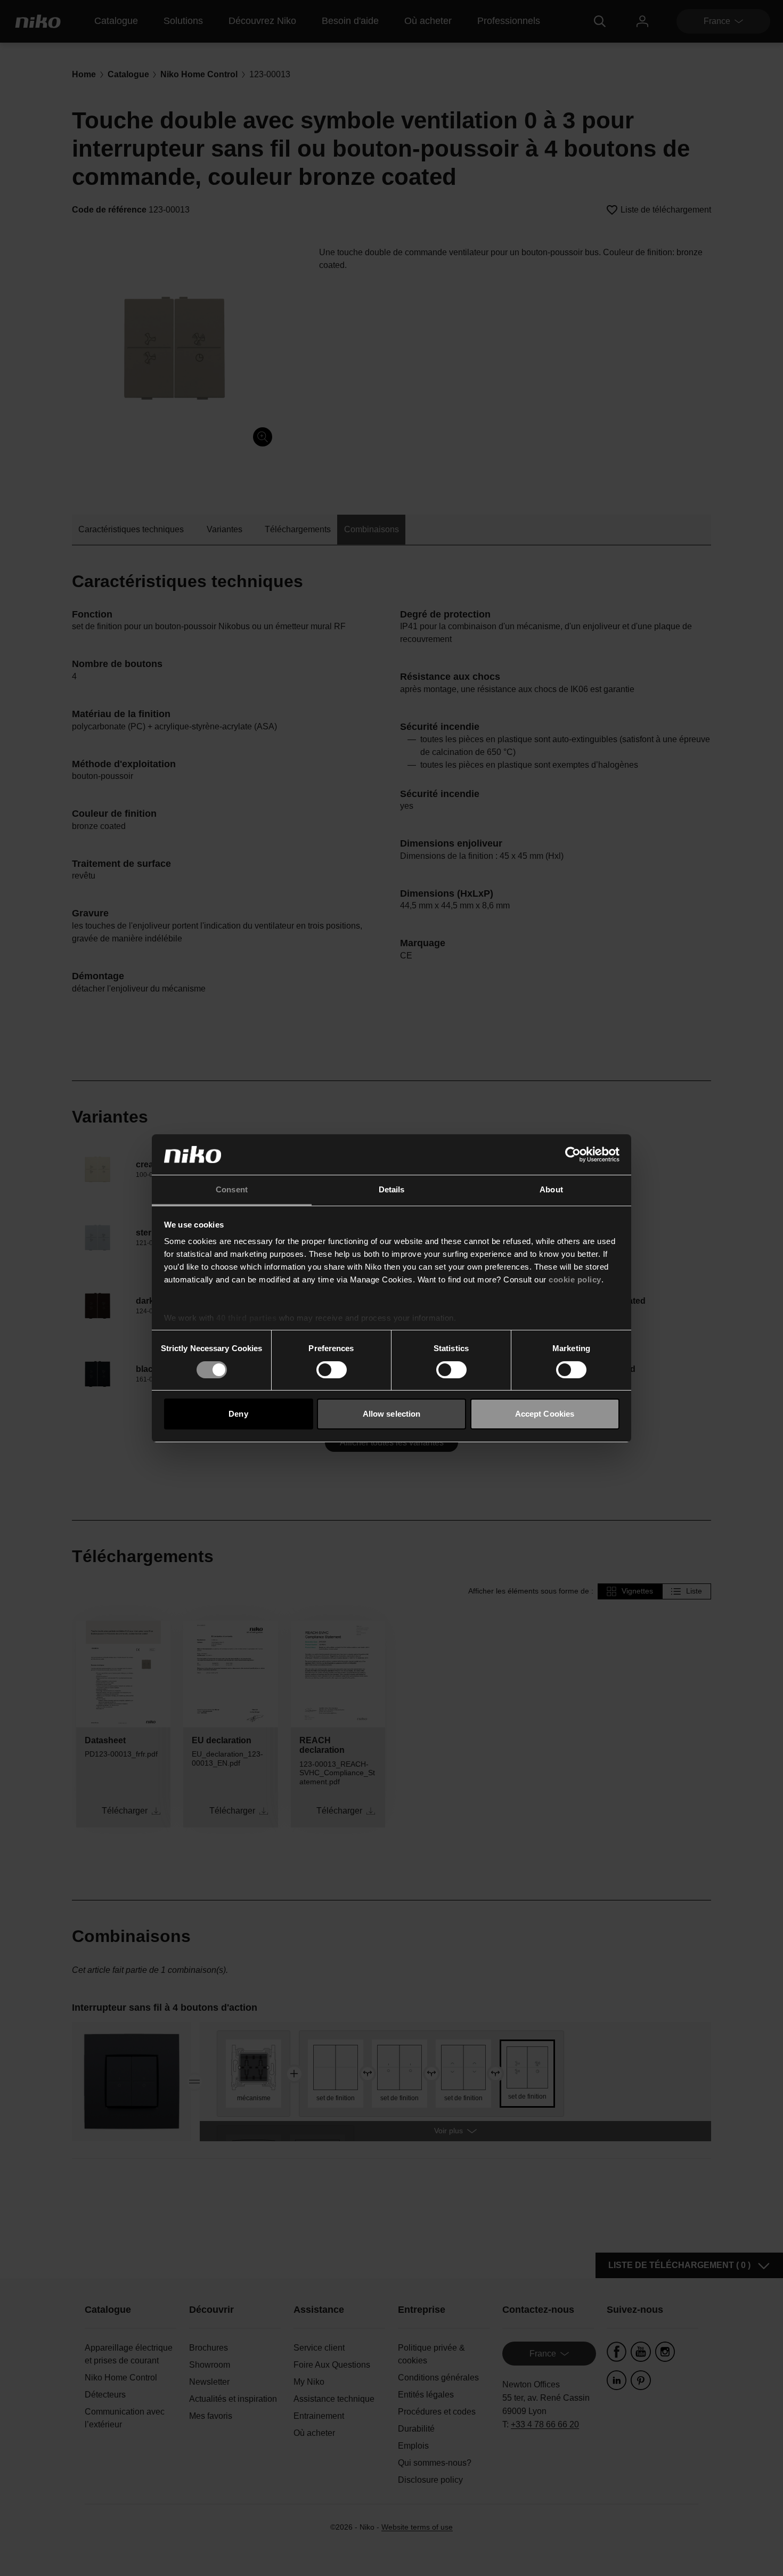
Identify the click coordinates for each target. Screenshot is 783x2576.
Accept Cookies (545, 1414)
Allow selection (392, 1414)
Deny (238, 1414)
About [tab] (551, 1189)
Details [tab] (392, 1189)
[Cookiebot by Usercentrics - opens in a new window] (573, 1155)
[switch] (332, 1370)
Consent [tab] (232, 1189)
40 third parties (246, 1318)
